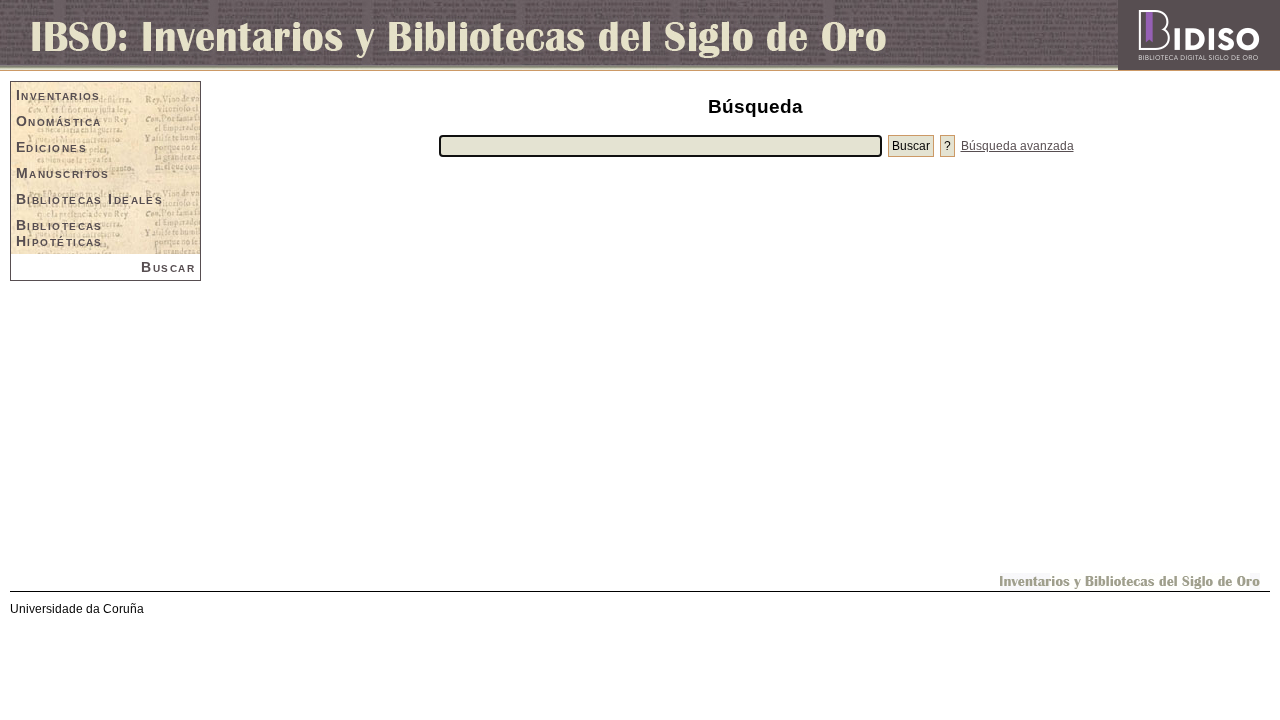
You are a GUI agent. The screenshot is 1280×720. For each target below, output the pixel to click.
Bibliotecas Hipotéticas (59, 233)
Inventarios (58, 95)
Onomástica (58, 121)
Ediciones (51, 147)
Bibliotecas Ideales (89, 199)
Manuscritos (63, 173)
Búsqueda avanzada (1017, 146)
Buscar (168, 267)
